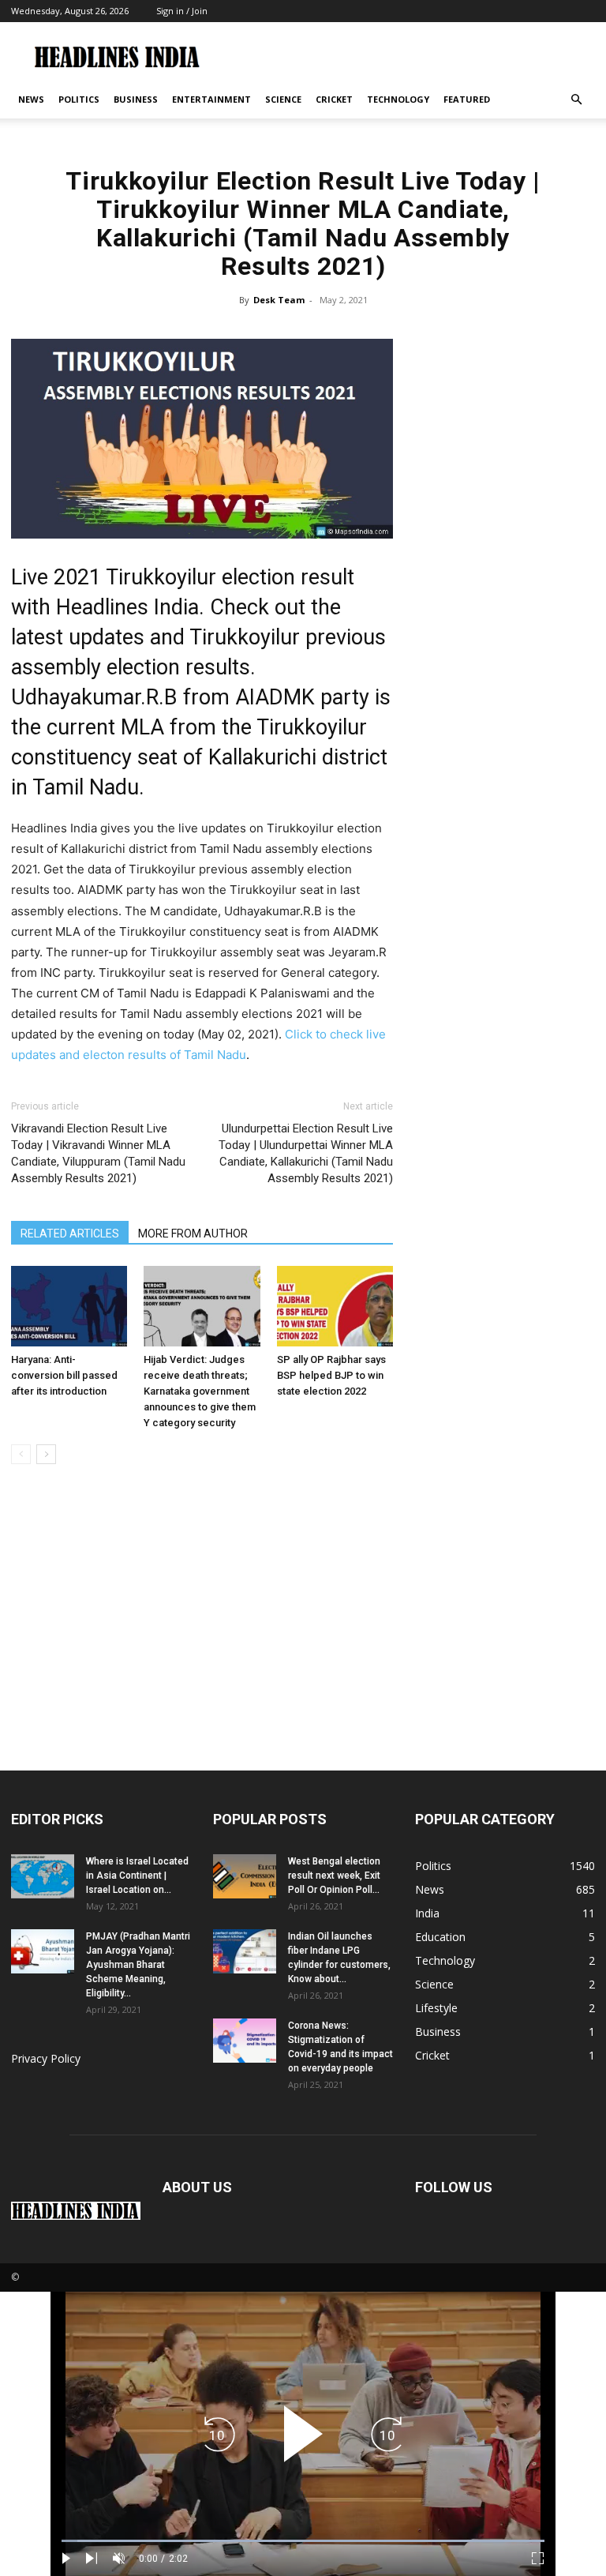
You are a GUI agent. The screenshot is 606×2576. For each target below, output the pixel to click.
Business (136, 99)
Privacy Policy (46, 2058)
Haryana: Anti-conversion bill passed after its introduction (64, 1375)
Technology (398, 99)
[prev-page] (21, 1454)
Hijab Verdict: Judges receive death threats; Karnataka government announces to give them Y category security (200, 1391)
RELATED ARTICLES (70, 1234)
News (31, 99)
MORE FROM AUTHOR (193, 1234)
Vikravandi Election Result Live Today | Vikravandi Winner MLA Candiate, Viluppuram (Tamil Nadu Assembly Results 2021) (98, 1153)
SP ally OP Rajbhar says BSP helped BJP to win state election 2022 (331, 1375)
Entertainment (211, 99)
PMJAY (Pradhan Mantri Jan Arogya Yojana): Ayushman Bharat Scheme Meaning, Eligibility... (138, 1965)
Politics (79, 99)
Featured (467, 99)
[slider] (303, 2541)
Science (283, 99)
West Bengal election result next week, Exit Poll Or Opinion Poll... (334, 1876)
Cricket (334, 99)
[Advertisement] (303, 1652)
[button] (576, 100)
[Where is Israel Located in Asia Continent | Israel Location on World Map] (43, 1876)
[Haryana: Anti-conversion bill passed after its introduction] (69, 1306)
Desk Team (279, 300)
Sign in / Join (182, 11)
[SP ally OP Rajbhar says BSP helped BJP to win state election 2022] (335, 1306)
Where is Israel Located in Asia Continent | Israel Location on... (137, 1876)
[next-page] (46, 1454)
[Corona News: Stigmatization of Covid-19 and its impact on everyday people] (245, 2041)
